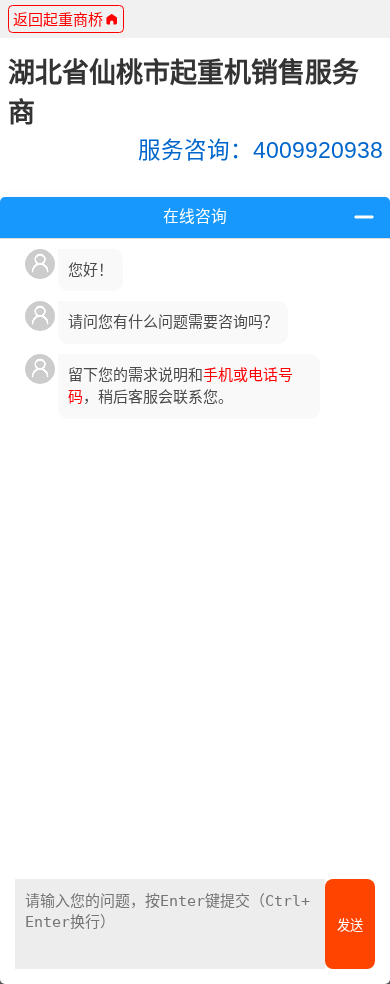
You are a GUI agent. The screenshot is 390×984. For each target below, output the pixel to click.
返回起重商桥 (58, 18)
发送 (350, 925)
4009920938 (260, 150)
